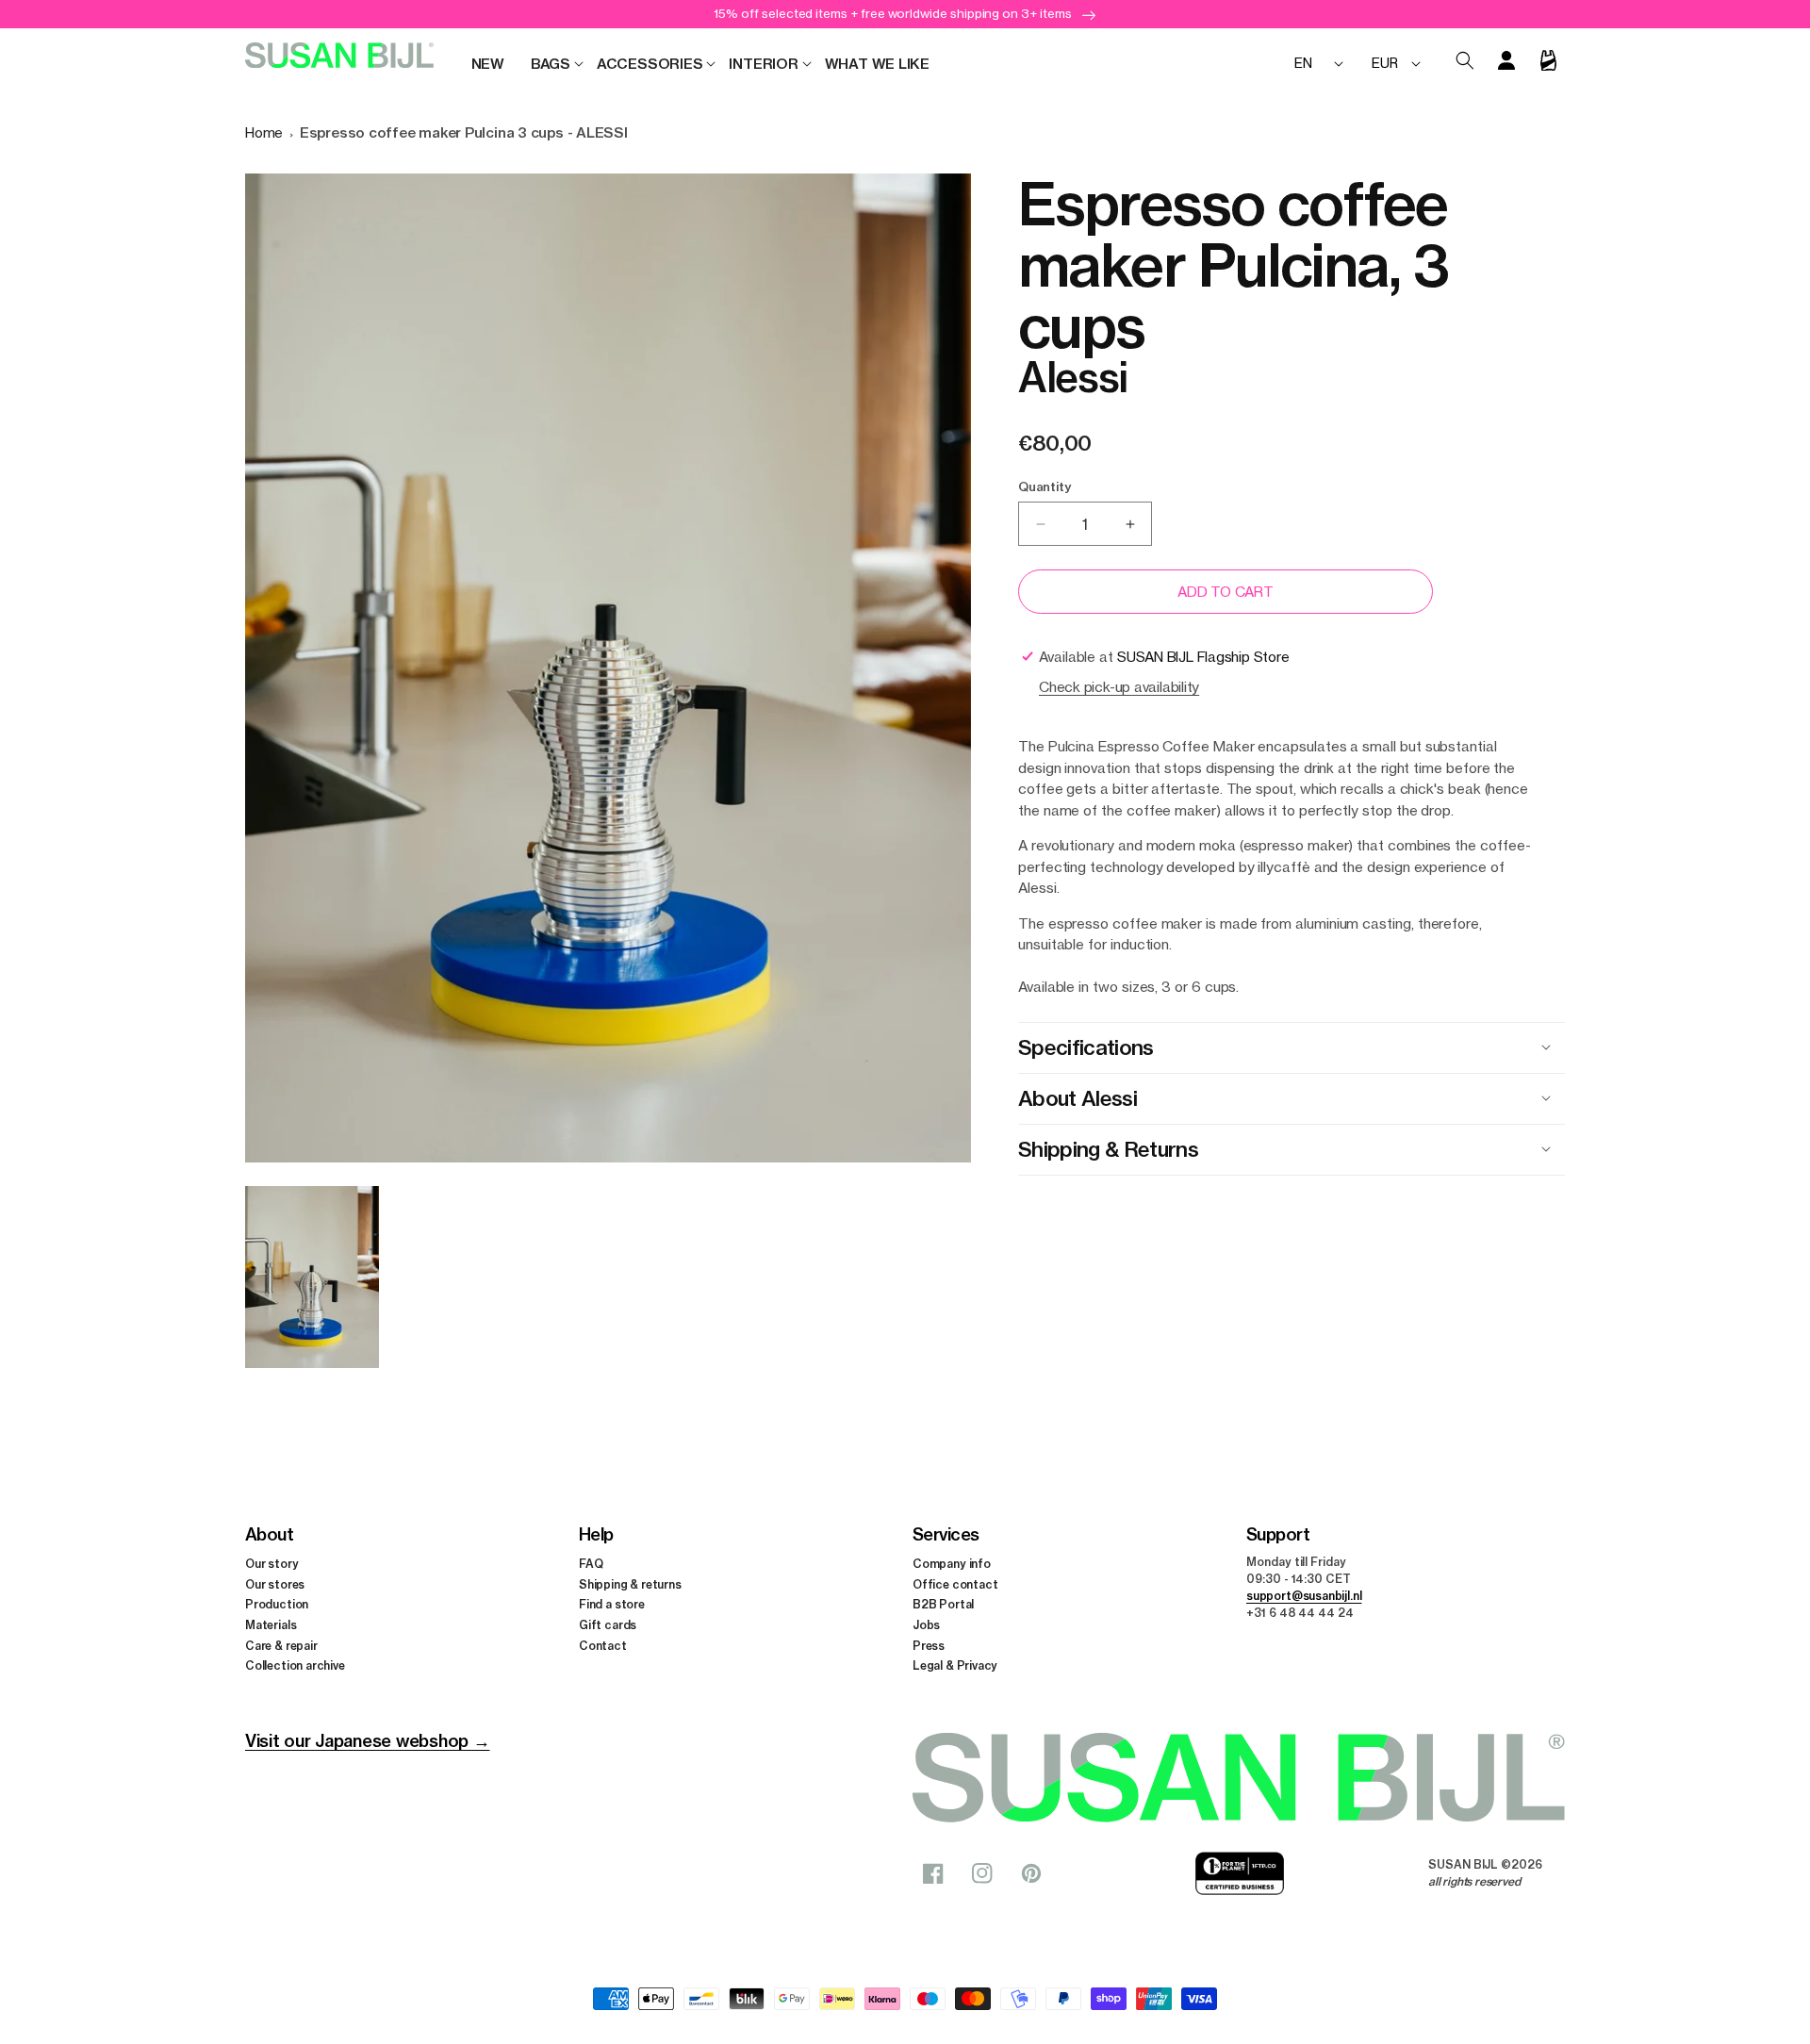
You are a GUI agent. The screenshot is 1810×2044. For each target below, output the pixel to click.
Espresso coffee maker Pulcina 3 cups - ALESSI (464, 132)
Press (929, 1646)
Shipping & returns (630, 1584)
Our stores (275, 1584)
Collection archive (295, 1665)
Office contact (955, 1584)
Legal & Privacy (955, 1665)
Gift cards (608, 1625)
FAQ (591, 1564)
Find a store (612, 1604)
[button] (551, 64)
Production (277, 1604)
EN (1303, 63)
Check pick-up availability (1119, 687)
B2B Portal (943, 1604)
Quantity (1044, 486)
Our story (271, 1564)
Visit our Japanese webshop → (367, 1741)
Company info (952, 1564)
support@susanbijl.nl (1304, 1596)
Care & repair (281, 1646)
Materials (271, 1625)
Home (264, 132)
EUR (1384, 63)
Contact (603, 1646)
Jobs (926, 1625)
